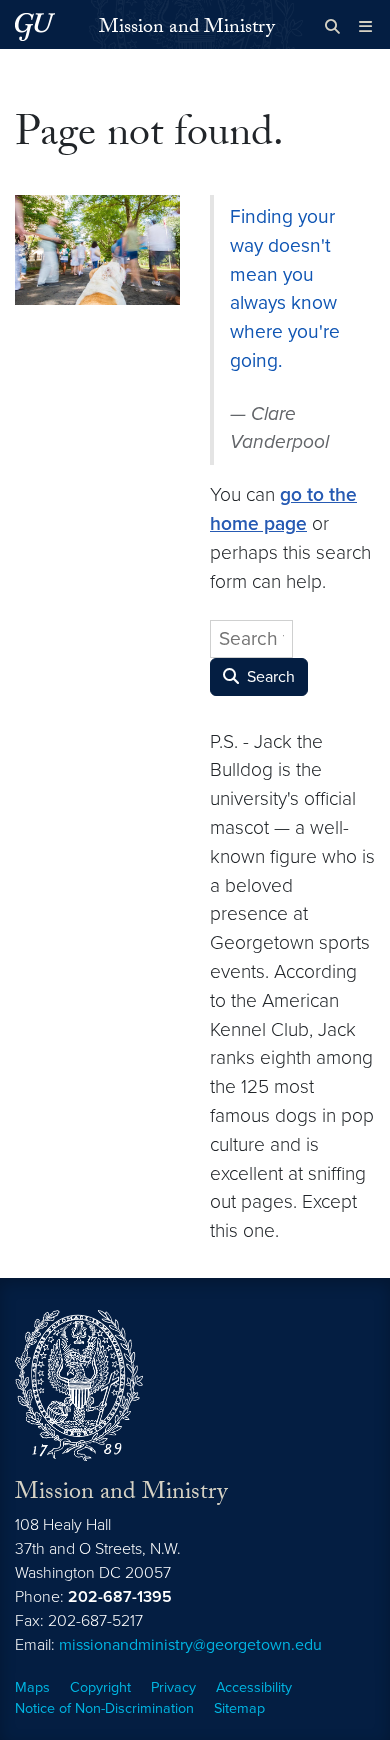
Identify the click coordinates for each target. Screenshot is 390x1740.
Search (269, 677)
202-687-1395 (120, 1597)
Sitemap (239, 1708)
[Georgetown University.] (35, 26)
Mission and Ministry (187, 29)
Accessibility (254, 1687)
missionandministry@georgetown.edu (190, 1645)
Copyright (100, 1687)
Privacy (173, 1687)
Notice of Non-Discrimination (104, 1708)
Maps (32, 1687)
